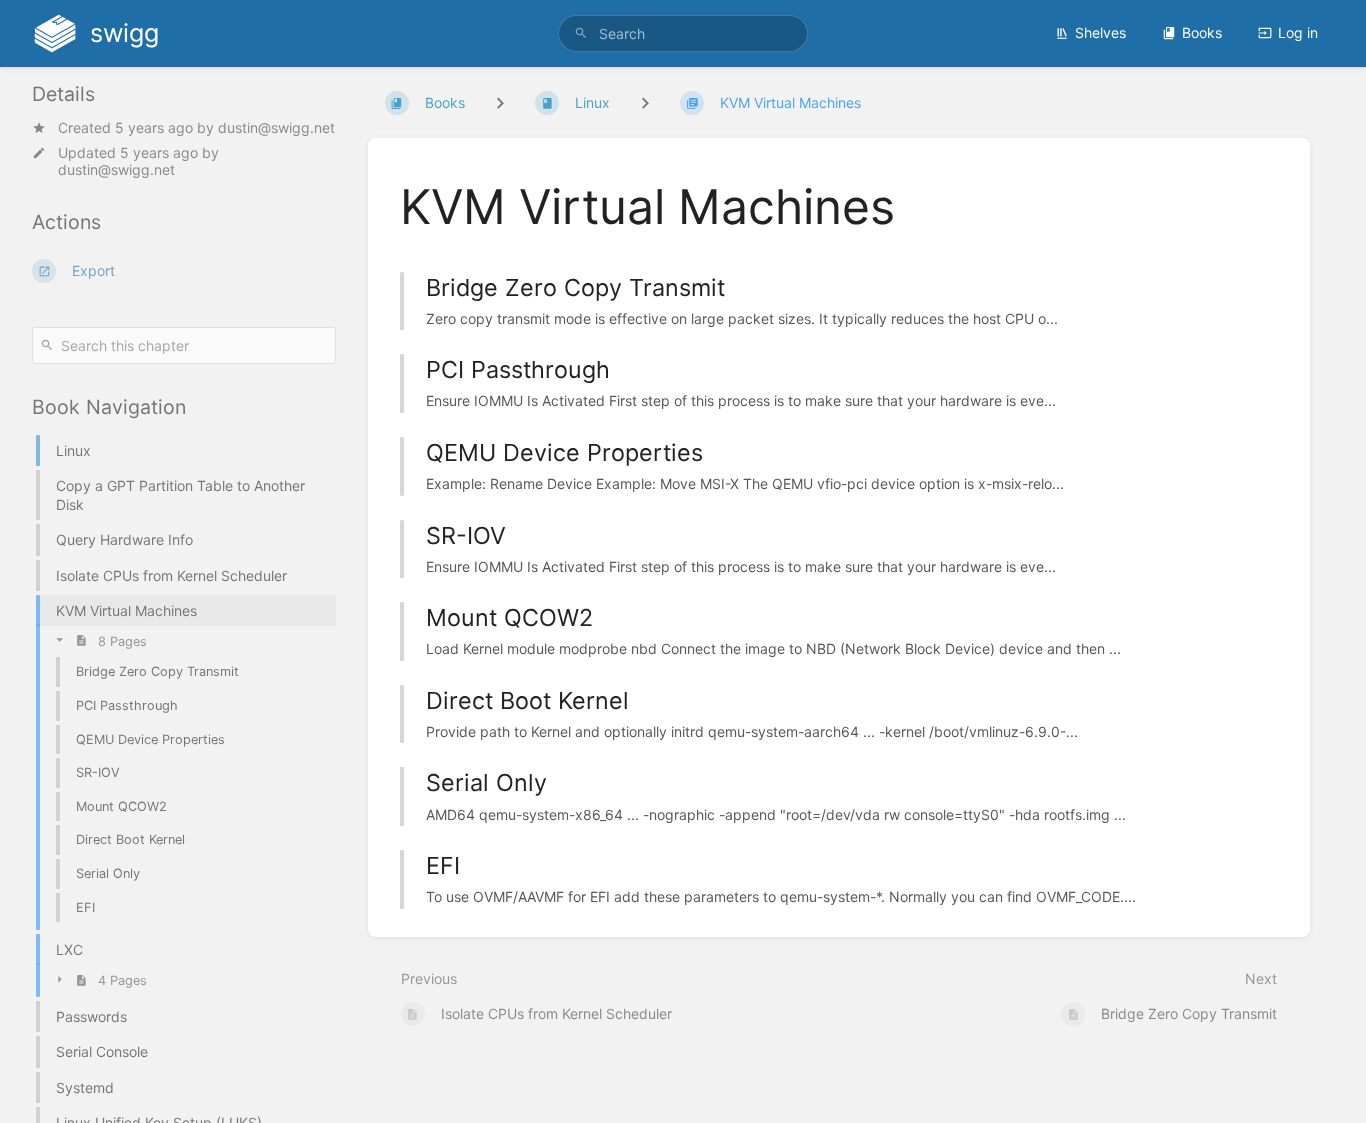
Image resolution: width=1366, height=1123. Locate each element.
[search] (683, 33)
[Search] (581, 33)
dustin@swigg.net (276, 127)
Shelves (1100, 32)
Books (1202, 32)
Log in (1298, 32)
